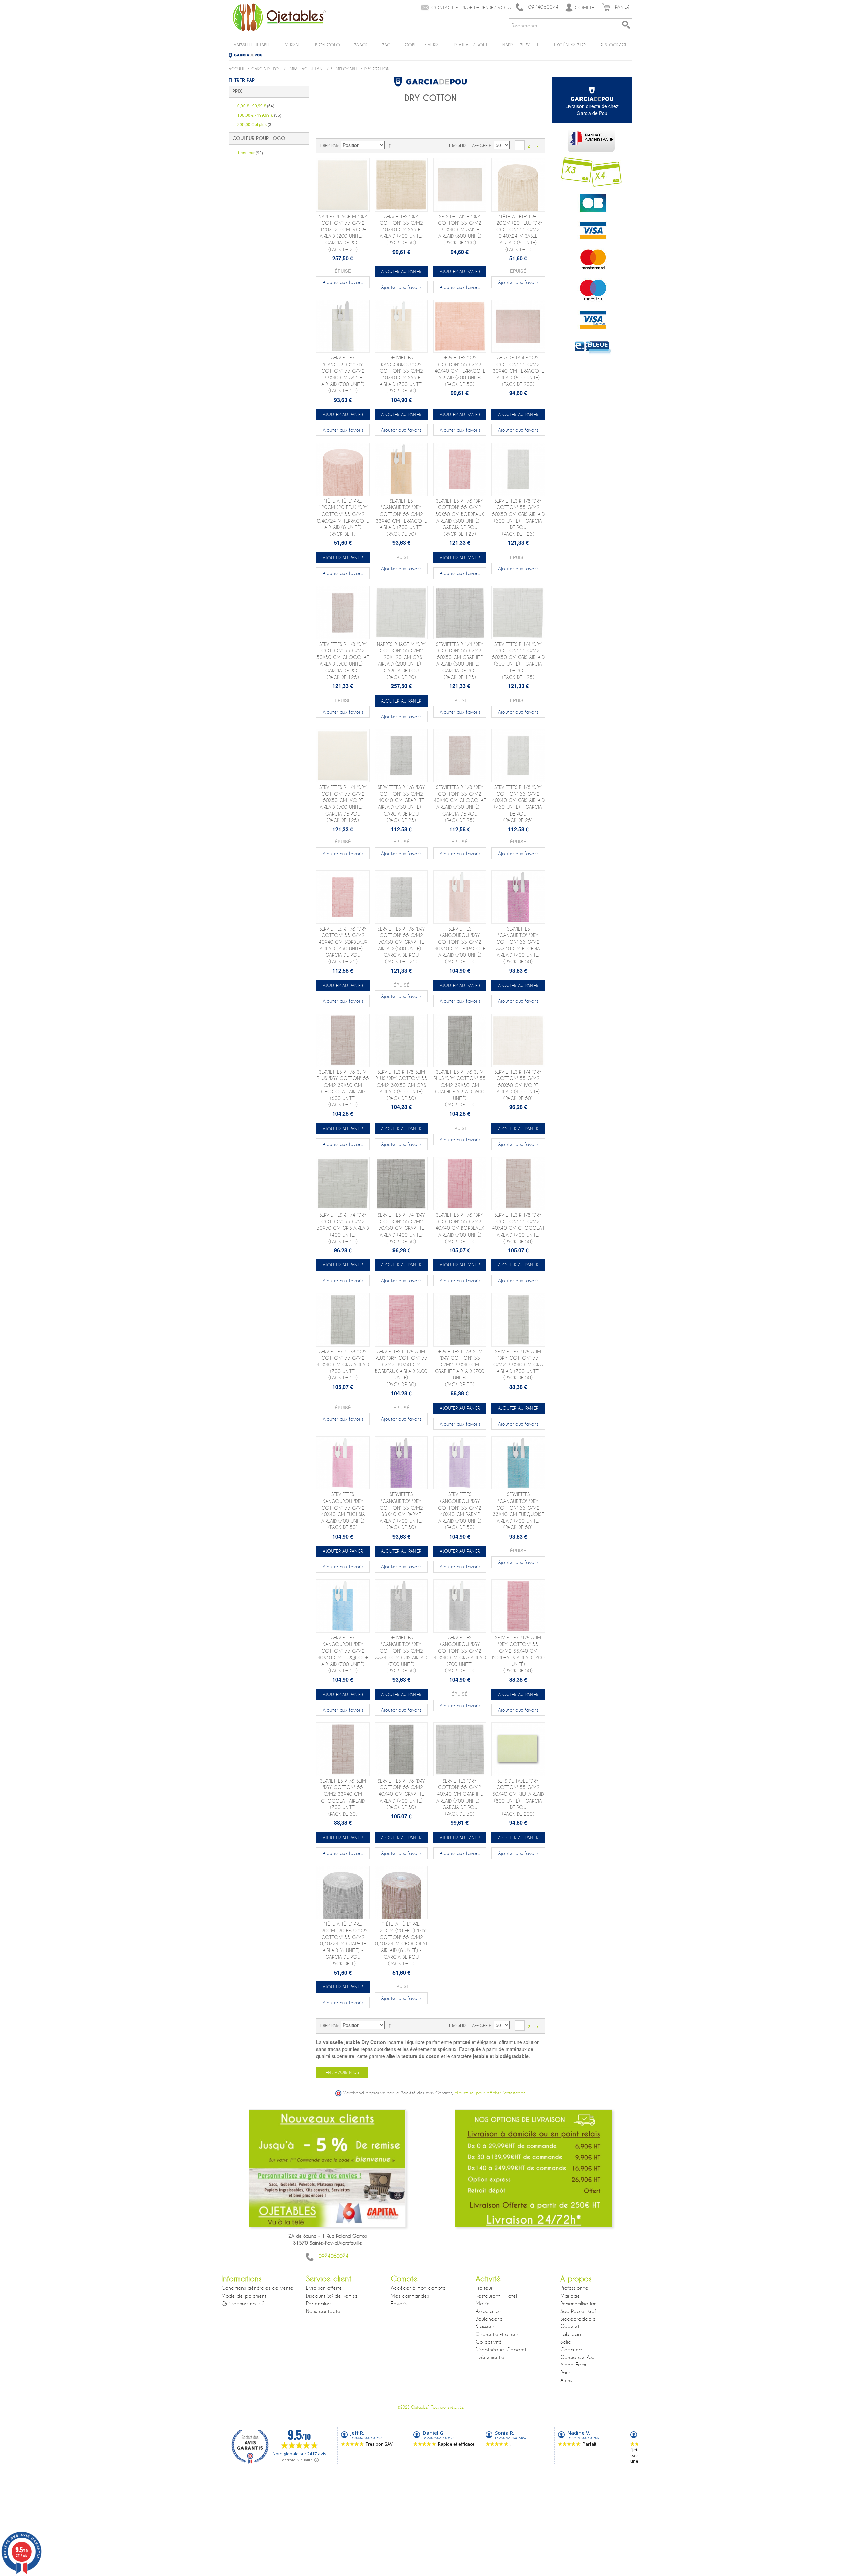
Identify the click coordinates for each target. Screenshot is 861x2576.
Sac (386, 45)
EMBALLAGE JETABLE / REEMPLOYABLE (323, 69)
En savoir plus (342, 2072)
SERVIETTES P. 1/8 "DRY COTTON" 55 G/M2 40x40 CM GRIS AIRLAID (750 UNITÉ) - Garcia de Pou (518, 804)
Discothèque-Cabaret (501, 2349)
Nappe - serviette (521, 45)
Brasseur (485, 2326)
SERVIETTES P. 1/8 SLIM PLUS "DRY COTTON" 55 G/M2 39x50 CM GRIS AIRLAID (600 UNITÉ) (401, 1085)
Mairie (483, 2303)
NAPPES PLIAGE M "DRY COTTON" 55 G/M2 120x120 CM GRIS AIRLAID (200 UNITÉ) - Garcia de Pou (401, 661)
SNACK (361, 45)
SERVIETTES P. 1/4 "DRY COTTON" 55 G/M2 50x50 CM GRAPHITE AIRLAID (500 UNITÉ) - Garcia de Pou (460, 661)
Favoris (399, 2303)
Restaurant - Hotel (496, 2296)
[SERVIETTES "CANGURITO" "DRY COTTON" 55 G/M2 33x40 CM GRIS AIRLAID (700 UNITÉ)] (401, 1606)
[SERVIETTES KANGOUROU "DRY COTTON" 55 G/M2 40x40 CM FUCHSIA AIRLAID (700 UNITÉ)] (343, 1463)
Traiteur (484, 2288)
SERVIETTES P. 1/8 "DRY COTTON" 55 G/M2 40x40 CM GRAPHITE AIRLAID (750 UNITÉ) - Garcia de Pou (401, 804)
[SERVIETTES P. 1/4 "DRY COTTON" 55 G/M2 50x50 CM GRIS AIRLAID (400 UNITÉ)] (343, 1184)
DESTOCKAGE (613, 45)
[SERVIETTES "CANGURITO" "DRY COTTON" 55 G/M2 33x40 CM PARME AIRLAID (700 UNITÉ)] (401, 1463)
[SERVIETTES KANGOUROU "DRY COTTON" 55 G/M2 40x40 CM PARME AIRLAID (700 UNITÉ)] (460, 1463)
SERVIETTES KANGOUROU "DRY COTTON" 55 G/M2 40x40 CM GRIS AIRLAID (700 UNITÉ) (460, 1654)
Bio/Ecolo (328, 45)
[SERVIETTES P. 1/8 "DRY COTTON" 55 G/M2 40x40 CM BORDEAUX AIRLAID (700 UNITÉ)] (460, 1184)
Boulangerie (489, 2319)
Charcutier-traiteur (497, 2334)
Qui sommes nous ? (243, 2303)
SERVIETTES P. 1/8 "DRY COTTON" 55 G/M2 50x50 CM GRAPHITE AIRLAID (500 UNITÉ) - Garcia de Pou (401, 945)
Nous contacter (324, 2311)
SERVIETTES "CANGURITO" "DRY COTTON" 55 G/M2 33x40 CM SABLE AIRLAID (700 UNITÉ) (343, 374)
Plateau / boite (471, 45)
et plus (255, 124)
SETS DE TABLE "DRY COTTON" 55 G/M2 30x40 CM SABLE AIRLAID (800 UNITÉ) (460, 230)
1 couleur (250, 153)
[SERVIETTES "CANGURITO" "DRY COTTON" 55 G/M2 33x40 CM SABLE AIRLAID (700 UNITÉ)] (343, 326)
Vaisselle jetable (252, 45)
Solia (566, 2342)
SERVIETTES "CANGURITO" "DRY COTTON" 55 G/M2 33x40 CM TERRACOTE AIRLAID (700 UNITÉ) (401, 517)
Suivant (537, 146)
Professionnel (575, 2288)
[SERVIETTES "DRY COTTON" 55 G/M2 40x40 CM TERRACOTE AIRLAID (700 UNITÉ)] (460, 326)
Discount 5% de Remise (332, 2296)
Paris (565, 2372)
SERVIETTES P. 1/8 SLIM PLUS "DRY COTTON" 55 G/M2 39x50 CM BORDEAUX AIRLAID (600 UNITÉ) (401, 1368)
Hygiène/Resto (570, 45)
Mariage (570, 2296)
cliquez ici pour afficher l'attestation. (491, 2093)
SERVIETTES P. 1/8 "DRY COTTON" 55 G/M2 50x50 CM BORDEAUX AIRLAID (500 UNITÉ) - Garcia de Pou (460, 517)
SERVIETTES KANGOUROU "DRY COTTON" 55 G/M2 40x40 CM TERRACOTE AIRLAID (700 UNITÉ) (460, 945)
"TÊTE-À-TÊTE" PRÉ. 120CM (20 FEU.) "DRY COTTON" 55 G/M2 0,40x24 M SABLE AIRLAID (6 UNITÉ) (518, 233)
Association (489, 2311)
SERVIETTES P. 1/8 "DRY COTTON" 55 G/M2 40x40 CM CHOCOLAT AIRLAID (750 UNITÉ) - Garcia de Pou (460, 804)
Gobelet (570, 2326)
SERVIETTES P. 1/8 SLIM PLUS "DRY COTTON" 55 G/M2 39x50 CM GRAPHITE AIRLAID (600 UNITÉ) (460, 1088)
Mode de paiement (244, 2296)
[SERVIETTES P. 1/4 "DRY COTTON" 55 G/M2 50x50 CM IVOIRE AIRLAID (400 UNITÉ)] (518, 1040)
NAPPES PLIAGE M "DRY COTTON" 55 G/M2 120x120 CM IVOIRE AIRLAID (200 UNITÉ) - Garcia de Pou (343, 233)
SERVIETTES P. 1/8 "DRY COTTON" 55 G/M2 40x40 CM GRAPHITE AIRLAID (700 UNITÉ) (401, 1794)
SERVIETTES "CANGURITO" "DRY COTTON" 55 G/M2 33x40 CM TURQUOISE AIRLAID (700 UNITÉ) (518, 1511)
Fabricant (571, 2334)
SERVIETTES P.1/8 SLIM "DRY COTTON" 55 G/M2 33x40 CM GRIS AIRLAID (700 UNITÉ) (518, 1365)
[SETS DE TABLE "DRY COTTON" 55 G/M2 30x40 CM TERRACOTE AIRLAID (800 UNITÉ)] (518, 326)
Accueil (237, 69)
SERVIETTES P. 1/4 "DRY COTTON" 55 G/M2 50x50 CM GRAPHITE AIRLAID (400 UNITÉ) (401, 1228)
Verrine (293, 45)
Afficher (481, 145)
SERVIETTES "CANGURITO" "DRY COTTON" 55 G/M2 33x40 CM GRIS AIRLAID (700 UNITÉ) (401, 1654)
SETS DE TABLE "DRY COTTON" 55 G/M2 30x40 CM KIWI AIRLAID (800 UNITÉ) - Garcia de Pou (518, 1797)
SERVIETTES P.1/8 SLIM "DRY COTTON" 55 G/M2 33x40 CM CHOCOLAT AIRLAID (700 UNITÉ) (343, 1797)
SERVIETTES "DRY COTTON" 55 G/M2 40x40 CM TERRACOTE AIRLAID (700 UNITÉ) (460, 371)
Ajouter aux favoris (343, 282)
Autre (566, 2380)
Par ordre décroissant (391, 145)
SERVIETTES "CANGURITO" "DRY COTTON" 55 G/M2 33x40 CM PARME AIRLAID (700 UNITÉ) (401, 1511)
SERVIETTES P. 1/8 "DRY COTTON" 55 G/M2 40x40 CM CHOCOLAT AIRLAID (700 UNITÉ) (518, 1228)
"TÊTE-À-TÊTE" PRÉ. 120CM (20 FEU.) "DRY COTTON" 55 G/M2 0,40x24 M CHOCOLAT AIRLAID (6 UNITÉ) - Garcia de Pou (401, 1944)
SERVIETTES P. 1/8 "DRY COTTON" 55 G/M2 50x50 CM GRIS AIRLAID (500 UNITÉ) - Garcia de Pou (518, 517)
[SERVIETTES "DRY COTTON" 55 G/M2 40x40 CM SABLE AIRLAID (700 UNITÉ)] (401, 185)
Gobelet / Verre (422, 45)
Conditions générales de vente (257, 2288)
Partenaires (319, 2303)
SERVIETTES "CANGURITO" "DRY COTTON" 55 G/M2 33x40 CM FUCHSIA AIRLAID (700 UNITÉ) (518, 945)
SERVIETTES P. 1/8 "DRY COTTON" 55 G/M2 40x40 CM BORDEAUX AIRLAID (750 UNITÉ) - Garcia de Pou (343, 945)
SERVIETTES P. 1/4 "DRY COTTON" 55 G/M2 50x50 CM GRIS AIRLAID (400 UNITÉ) (343, 1228)
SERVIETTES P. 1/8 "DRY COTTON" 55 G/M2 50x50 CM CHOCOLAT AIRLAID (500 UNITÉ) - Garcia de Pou (343, 661)
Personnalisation (578, 2303)
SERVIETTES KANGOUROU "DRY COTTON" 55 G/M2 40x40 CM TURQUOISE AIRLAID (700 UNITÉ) (343, 1654)
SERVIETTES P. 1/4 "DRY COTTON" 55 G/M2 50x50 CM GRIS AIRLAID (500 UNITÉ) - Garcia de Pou (518, 661)
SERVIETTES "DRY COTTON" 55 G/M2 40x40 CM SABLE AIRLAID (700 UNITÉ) (401, 230)
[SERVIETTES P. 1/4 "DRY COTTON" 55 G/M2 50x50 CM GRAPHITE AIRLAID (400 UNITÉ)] (401, 1184)
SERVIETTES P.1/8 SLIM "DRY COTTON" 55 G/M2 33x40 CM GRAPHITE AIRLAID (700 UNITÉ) (460, 1368)
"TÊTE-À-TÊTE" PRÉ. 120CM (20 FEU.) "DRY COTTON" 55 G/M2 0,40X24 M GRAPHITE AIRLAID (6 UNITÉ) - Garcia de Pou (343, 1944)
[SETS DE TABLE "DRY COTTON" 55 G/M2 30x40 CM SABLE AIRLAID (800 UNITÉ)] (460, 185)
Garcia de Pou (248, 55)
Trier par (329, 145)
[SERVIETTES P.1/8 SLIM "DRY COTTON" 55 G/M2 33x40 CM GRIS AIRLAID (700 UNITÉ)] (518, 1320)
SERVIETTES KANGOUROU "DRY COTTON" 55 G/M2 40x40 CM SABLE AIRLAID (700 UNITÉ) (401, 374)
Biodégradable (578, 2319)
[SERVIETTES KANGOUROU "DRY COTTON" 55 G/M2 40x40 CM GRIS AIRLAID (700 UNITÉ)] (460, 1606)
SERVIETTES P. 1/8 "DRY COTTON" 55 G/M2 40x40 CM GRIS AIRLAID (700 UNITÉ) (343, 1365)
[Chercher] (626, 25)
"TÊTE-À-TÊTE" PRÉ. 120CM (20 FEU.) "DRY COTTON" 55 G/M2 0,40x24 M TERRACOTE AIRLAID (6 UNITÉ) (343, 517)
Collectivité (489, 2342)
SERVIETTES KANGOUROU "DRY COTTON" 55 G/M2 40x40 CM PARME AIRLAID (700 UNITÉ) (460, 1511)
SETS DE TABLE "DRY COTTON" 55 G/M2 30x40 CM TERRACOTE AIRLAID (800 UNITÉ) (518, 371)
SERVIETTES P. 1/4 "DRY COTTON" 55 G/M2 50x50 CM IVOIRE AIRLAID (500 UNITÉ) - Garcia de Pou (343, 804)
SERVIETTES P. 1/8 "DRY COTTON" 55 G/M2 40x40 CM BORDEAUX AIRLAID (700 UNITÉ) (460, 1228)
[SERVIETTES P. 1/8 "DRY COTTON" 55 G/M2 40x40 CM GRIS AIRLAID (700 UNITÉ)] (343, 1320)
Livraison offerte (324, 2288)
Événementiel (491, 2357)
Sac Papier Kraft (579, 2311)
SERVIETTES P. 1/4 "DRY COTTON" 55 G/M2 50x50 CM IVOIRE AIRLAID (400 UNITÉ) (518, 1085)
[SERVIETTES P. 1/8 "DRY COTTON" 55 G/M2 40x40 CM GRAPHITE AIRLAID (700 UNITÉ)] (401, 1749)
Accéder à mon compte (418, 2288)
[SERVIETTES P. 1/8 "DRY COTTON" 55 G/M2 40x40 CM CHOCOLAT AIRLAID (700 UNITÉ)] (518, 1184)
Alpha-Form (573, 2364)
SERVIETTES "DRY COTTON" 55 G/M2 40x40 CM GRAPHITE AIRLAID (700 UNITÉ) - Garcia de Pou (460, 1797)
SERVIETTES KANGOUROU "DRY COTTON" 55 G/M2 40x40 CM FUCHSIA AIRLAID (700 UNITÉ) (343, 1511)
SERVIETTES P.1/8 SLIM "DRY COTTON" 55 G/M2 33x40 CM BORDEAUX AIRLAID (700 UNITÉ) (518, 1654)
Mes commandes (410, 2296)
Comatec (571, 2349)
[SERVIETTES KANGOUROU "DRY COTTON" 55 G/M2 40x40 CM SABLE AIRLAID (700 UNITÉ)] (401, 326)
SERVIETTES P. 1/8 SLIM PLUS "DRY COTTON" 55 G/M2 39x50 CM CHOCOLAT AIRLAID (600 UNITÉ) (343, 1088)
